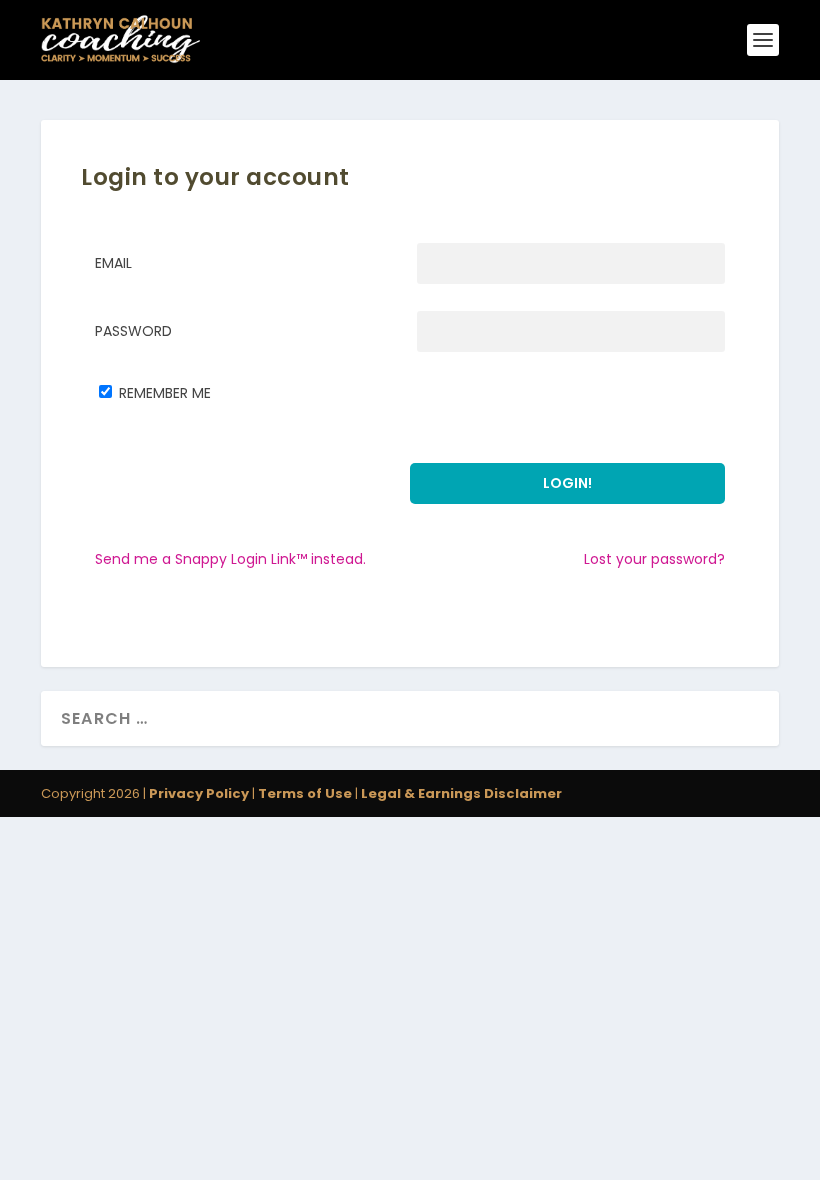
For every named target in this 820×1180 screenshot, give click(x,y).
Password (133, 331)
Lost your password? (654, 559)
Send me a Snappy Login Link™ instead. (230, 559)
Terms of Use (305, 793)
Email (113, 263)
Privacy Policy (199, 793)
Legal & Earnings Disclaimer (460, 793)
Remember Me (165, 393)
